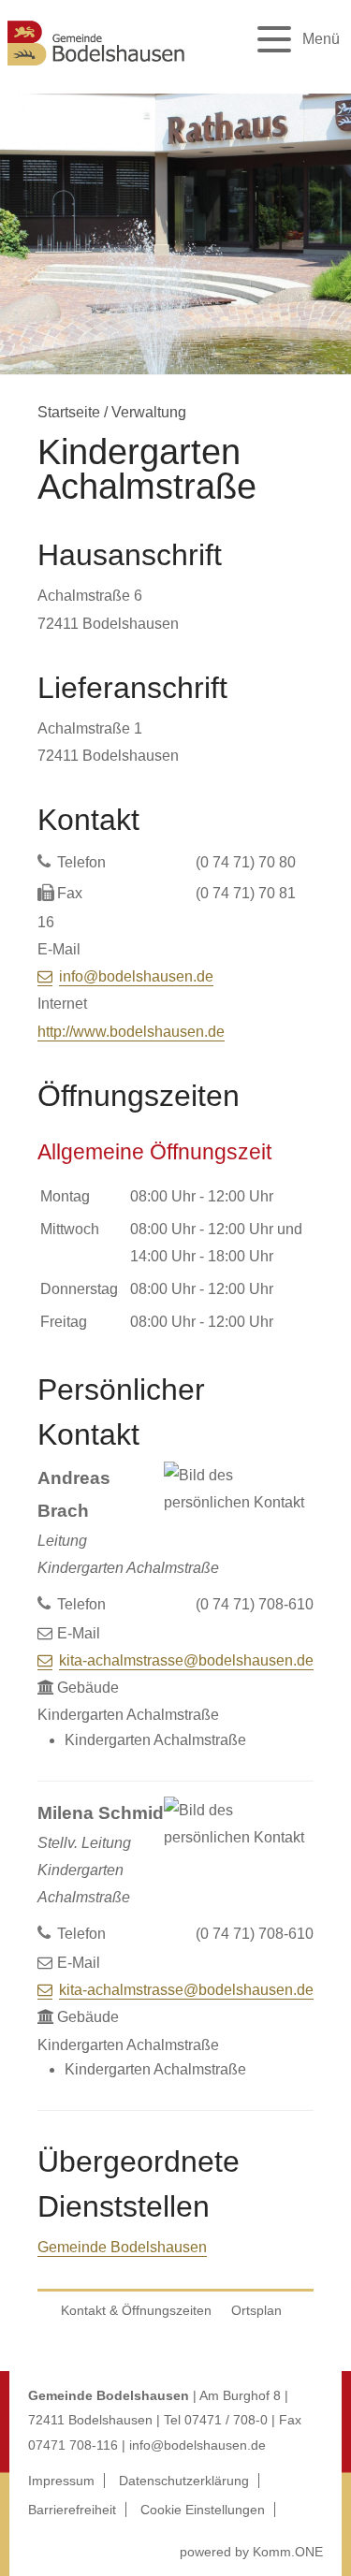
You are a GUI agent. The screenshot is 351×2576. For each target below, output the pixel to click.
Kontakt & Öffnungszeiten (136, 2310)
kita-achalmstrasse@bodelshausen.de (186, 1660)
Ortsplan (256, 2310)
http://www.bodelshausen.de (131, 1032)
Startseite (69, 412)
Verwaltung (149, 412)
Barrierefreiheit (72, 2510)
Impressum (61, 2481)
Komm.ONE (288, 2552)
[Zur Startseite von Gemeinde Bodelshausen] (96, 68)
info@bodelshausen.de (136, 976)
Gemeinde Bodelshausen (122, 2247)
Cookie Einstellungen (203, 2510)
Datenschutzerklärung (184, 2481)
